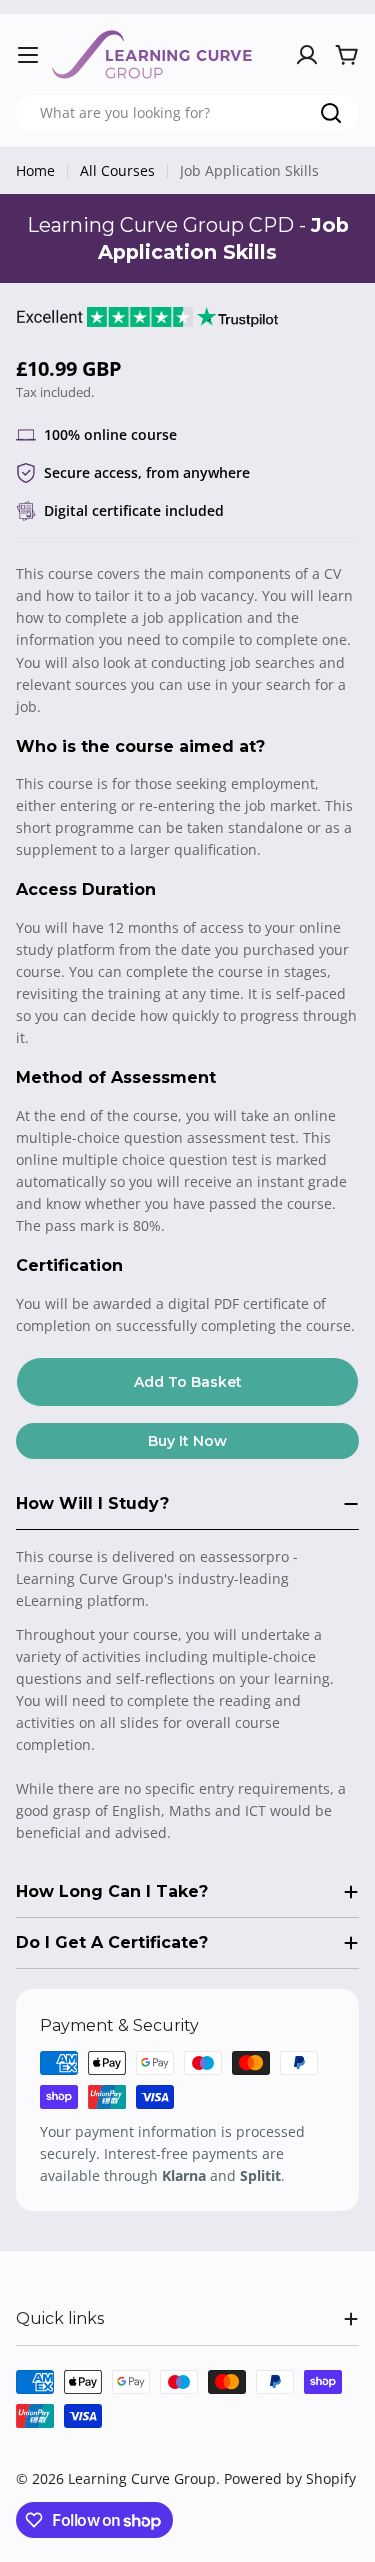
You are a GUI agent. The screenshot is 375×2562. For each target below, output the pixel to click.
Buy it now (187, 1441)
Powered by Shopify (290, 2478)
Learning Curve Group (142, 2478)
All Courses (117, 170)
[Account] (307, 55)
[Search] (331, 113)
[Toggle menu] (28, 55)
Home (35, 170)
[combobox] (187, 113)
